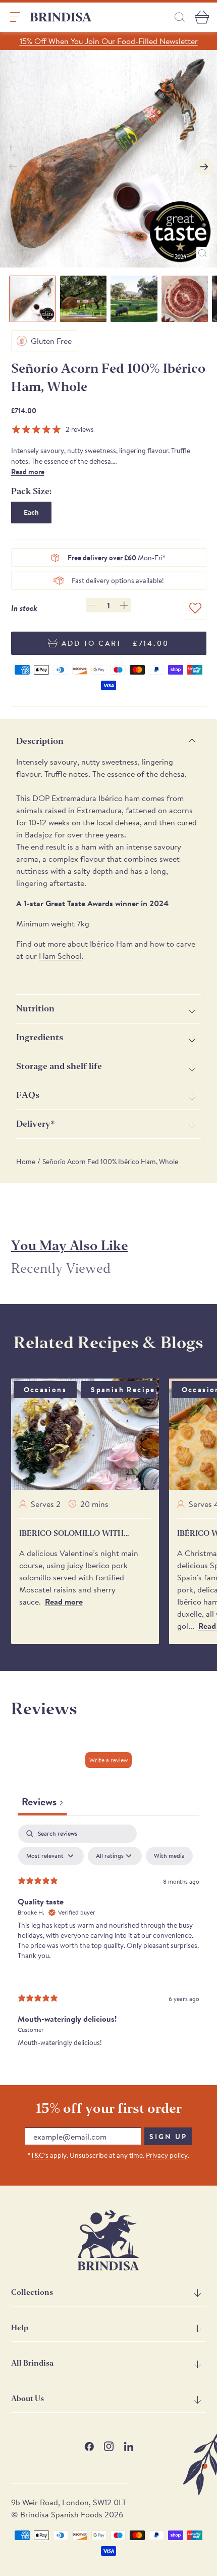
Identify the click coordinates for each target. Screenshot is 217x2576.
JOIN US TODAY (159, 1320)
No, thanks (159, 1365)
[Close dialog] (202, 1212)
